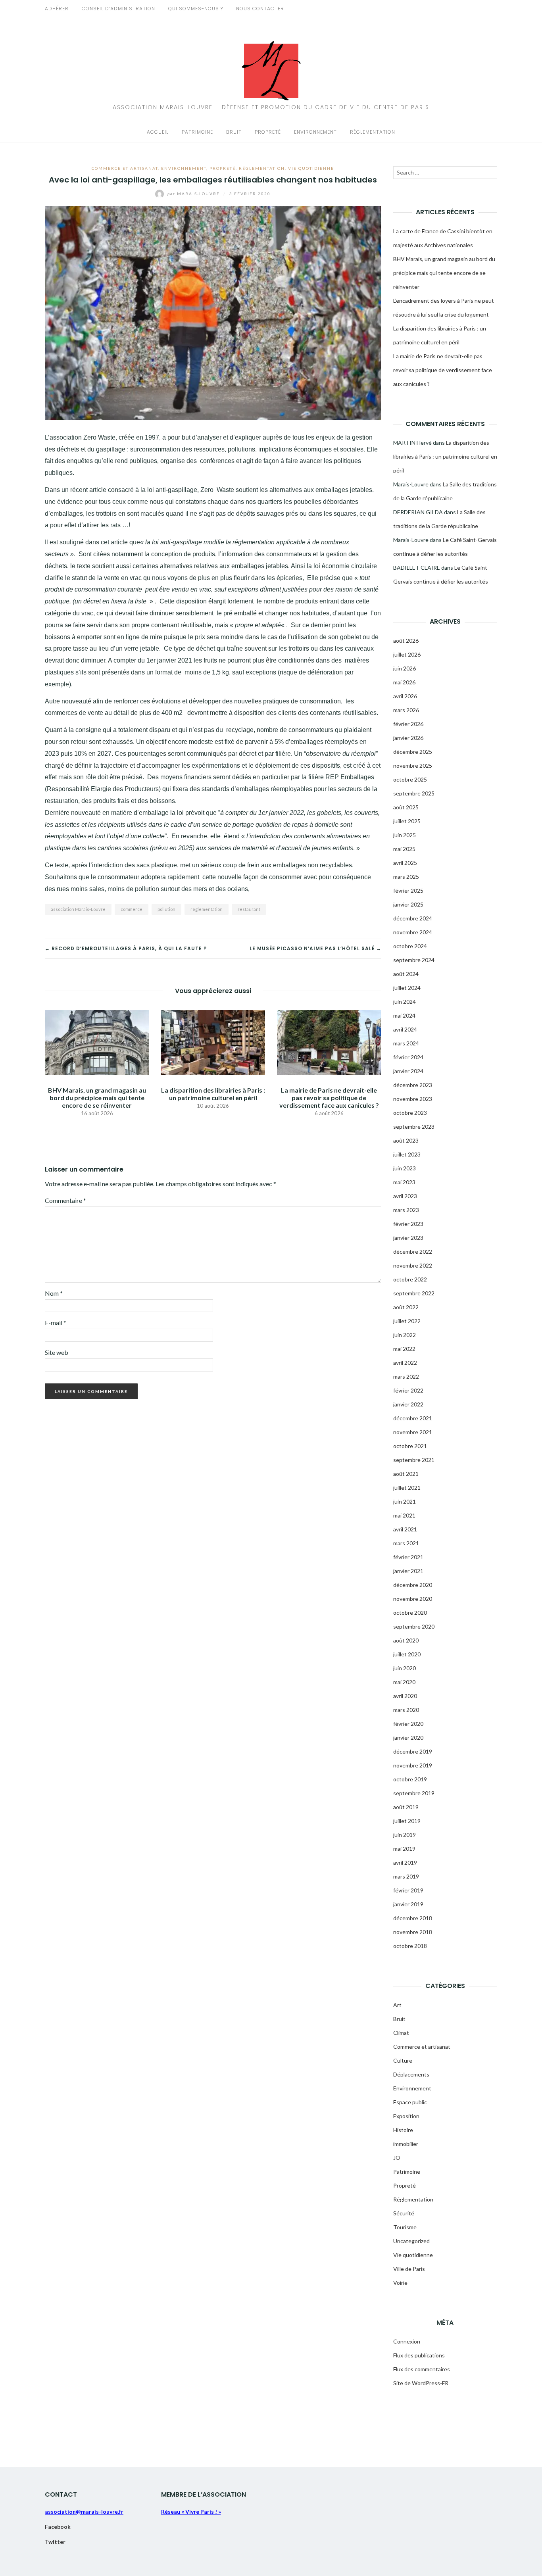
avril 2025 (405, 863)
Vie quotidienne (311, 168)
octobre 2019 (410, 1779)
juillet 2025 (407, 821)
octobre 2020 (410, 1613)
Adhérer (57, 9)
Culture (403, 2060)
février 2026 (408, 724)
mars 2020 (406, 1710)
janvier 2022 (408, 1404)
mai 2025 (404, 849)
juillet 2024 (407, 988)
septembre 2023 (414, 1127)
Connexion (407, 2341)
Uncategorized (411, 2241)
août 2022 (406, 1307)
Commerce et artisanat (125, 168)
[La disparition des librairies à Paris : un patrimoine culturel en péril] (213, 1042)
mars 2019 (406, 1876)
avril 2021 (405, 1529)
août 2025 (406, 807)
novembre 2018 (413, 1932)
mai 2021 (404, 1515)
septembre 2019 (414, 1793)
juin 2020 (405, 1668)
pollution (166, 909)
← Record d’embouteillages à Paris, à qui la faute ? (126, 948)
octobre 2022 (410, 1279)
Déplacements (411, 2074)
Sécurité (404, 2213)
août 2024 (406, 974)
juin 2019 (405, 1835)
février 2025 (408, 890)
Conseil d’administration (118, 9)
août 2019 (406, 1807)
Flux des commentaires (422, 2369)
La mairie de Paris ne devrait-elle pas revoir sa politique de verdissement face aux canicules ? (329, 1098)
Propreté (268, 132)
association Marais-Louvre (78, 909)
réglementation (207, 909)
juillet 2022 (407, 1321)
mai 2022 (404, 1349)
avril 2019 (405, 1862)
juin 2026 (405, 668)
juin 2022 (405, 1335)
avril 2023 (405, 1196)
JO (397, 2158)
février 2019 (408, 1890)
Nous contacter (260, 9)
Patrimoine (197, 132)
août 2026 (406, 641)
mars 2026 (406, 710)
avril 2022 (405, 1363)
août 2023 (406, 1140)
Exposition (406, 2116)
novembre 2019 (413, 1765)
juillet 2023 (407, 1154)
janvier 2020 (408, 1738)
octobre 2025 (410, 779)
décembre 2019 (413, 1751)
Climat (401, 2033)
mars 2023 (406, 1210)
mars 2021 (406, 1543)
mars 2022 (406, 1376)
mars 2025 (406, 877)
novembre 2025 (413, 766)
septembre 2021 (414, 1460)
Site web (57, 1352)
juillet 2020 (407, 1654)
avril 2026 (405, 696)
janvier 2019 (408, 1904)
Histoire (403, 2130)
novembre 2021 (413, 1432)
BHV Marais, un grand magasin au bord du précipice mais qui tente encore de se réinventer (97, 1098)
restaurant (249, 909)
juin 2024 (405, 1002)
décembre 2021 (413, 1418)
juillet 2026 (407, 654)
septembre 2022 (414, 1293)
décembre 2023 (413, 1085)
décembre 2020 (413, 1585)
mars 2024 (406, 1043)
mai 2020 (404, 1682)
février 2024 (408, 1057)
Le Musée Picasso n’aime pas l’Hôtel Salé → (315, 948)
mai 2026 (404, 682)
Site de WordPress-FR (421, 2383)
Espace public (410, 2102)
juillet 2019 (407, 1821)
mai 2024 (404, 1015)
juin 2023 (405, 1168)
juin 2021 (405, 1501)
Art (397, 2005)
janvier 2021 (408, 1571)
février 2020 (408, 1724)
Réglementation (373, 132)
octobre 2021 (410, 1446)
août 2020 (406, 1640)
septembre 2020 (414, 1626)
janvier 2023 (408, 1238)
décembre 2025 (413, 752)
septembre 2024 (414, 960)
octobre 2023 (410, 1113)
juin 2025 (405, 835)
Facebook (58, 2527)
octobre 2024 (410, 946)
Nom (54, 1293)
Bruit (234, 132)
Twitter (55, 2542)
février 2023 (408, 1224)
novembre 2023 (413, 1099)
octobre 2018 (410, 1946)
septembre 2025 (414, 793)
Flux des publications (419, 2355)
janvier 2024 (408, 1071)
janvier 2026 (408, 738)
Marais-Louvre (194, 194)
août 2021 (406, 1474)
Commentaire (65, 1200)
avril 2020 (405, 1696)
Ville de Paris (409, 2269)
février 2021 (408, 1557)
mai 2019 (404, 1849)
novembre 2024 (413, 932)
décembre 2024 (413, 918)
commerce (132, 909)
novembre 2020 (413, 1599)
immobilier (406, 2144)
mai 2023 (404, 1182)
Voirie (400, 2283)
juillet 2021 (407, 1488)
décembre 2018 (413, 1918)
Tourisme (405, 2227)
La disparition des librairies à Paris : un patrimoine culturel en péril (213, 1094)
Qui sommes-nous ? (196, 9)
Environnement (315, 132)
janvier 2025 (408, 904)
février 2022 (408, 1390)
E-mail (56, 1323)
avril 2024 (405, 1029)
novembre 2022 (413, 1265)
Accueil (158, 132)
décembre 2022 (413, 1252)
